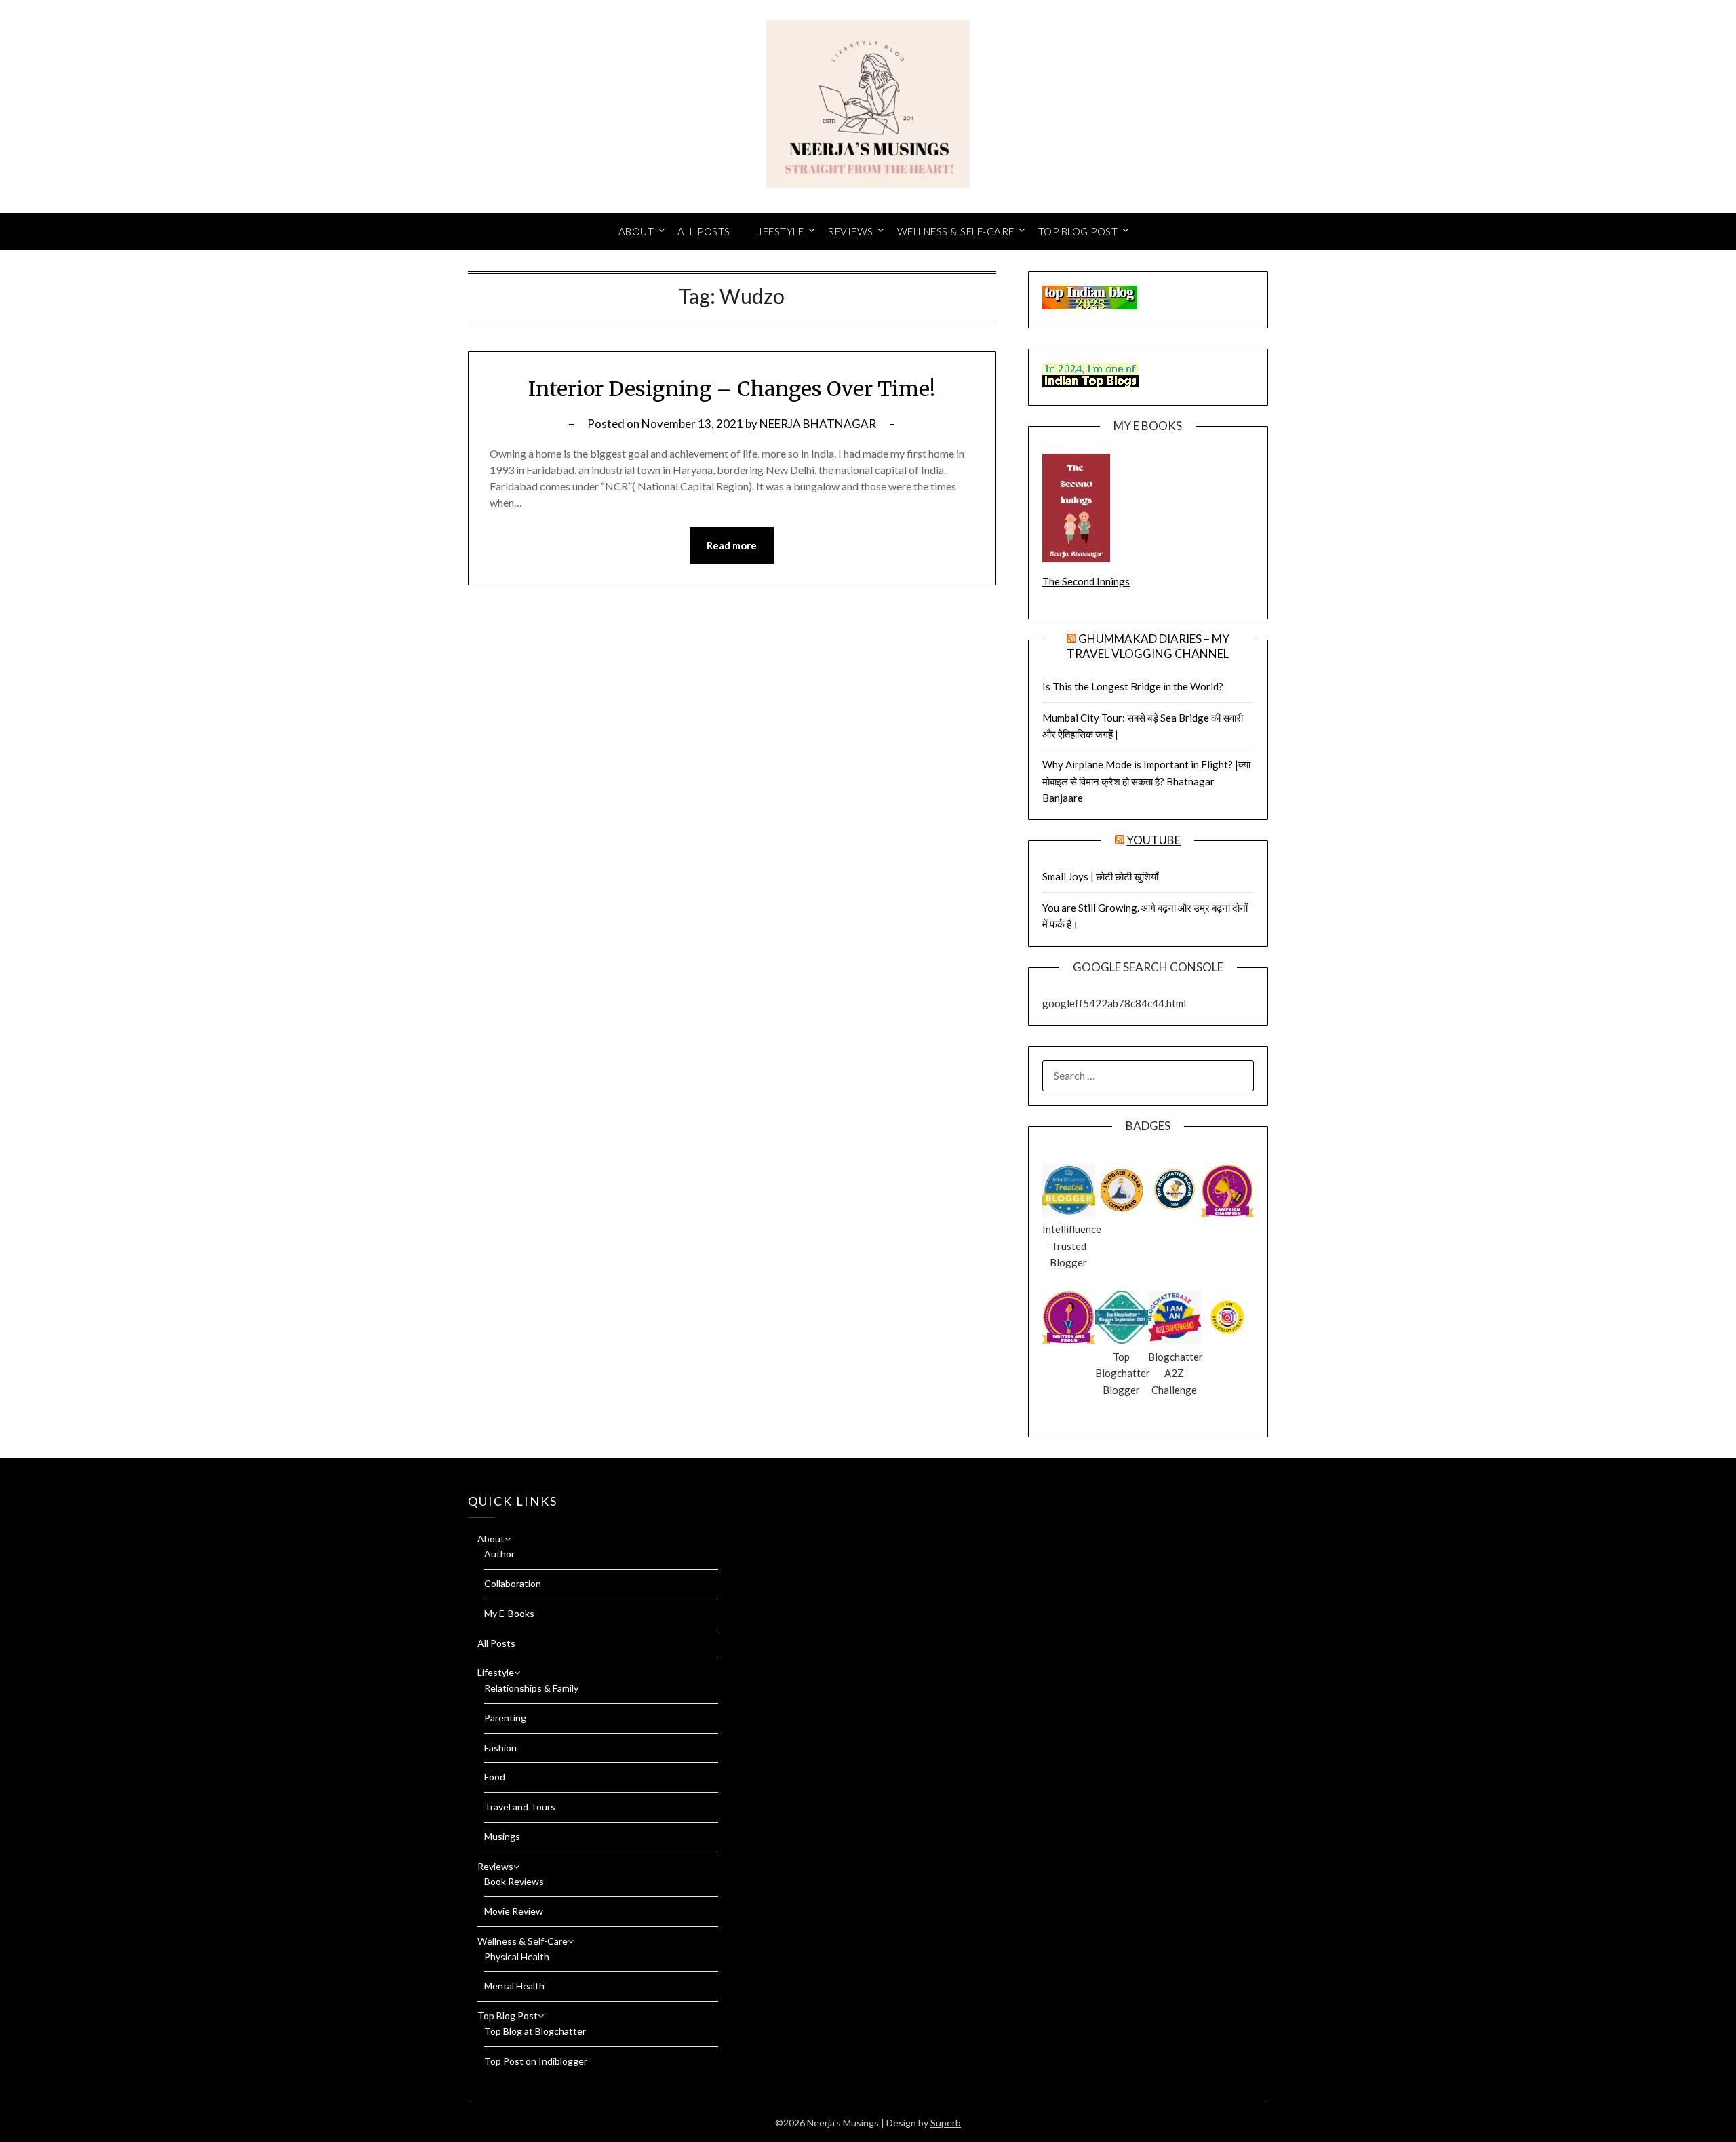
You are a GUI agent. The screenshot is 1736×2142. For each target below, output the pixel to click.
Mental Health (514, 1986)
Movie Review (514, 1911)
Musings (502, 1836)
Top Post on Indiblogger (536, 2061)
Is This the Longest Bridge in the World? (1133, 686)
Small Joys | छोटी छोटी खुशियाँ (1100, 876)
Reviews (850, 231)
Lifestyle (779, 231)
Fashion (500, 1748)
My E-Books (509, 1613)
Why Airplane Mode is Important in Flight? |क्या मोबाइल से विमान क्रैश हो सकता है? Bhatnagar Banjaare (1146, 781)
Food (495, 1777)
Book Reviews (514, 1881)
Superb (946, 2123)
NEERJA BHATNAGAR (818, 424)
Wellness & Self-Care (956, 231)
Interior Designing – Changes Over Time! (732, 389)
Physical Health (517, 1956)
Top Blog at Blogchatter (535, 2031)
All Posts (704, 231)
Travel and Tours (520, 1807)
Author (499, 1554)
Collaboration (513, 1583)
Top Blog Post (1078, 231)
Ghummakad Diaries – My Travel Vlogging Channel (1148, 646)
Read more (732, 545)
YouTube (1153, 840)
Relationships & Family (531, 1688)
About (636, 231)
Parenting (505, 1718)
